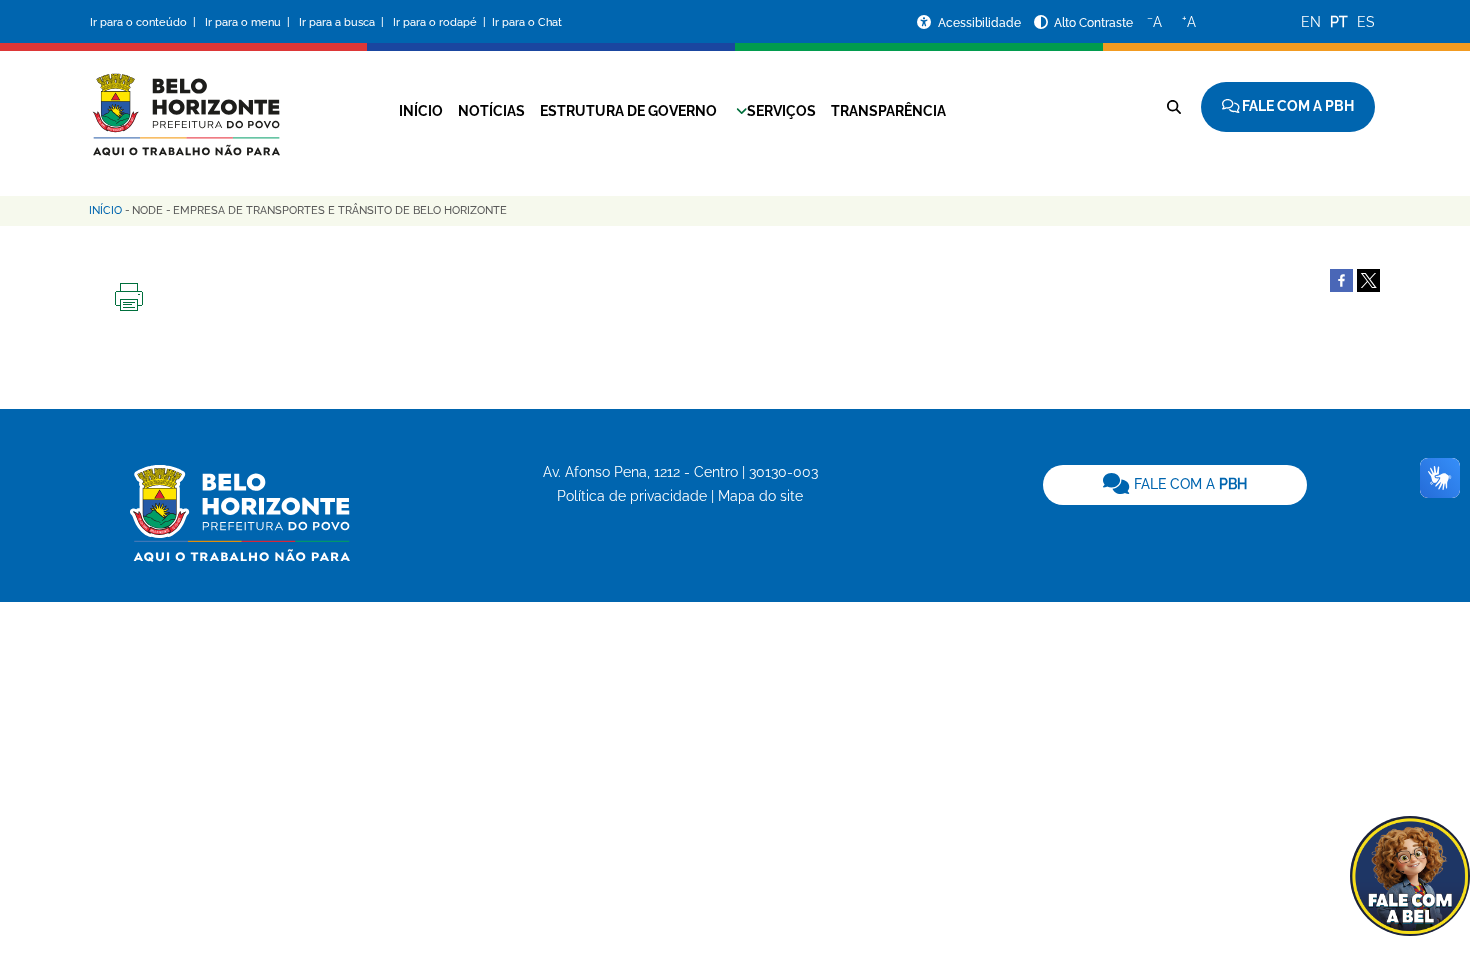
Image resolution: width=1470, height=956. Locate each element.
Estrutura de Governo (628, 111)
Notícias (491, 111)
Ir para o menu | (249, 22)
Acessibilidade (981, 23)
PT (1339, 22)
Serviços (781, 111)
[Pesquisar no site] (1174, 107)
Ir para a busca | (343, 22)
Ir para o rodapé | (441, 22)
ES (1366, 22)
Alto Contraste (1093, 23)
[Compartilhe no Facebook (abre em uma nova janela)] (1341, 279)
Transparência (888, 111)
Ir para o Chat (527, 22)
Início (421, 111)
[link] (1175, 485)
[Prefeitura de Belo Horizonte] (185, 102)
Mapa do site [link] (760, 496)
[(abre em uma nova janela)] (1368, 279)
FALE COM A (1188, 484)
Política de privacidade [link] (632, 496)
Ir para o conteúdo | (146, 22)
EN (1311, 22)
